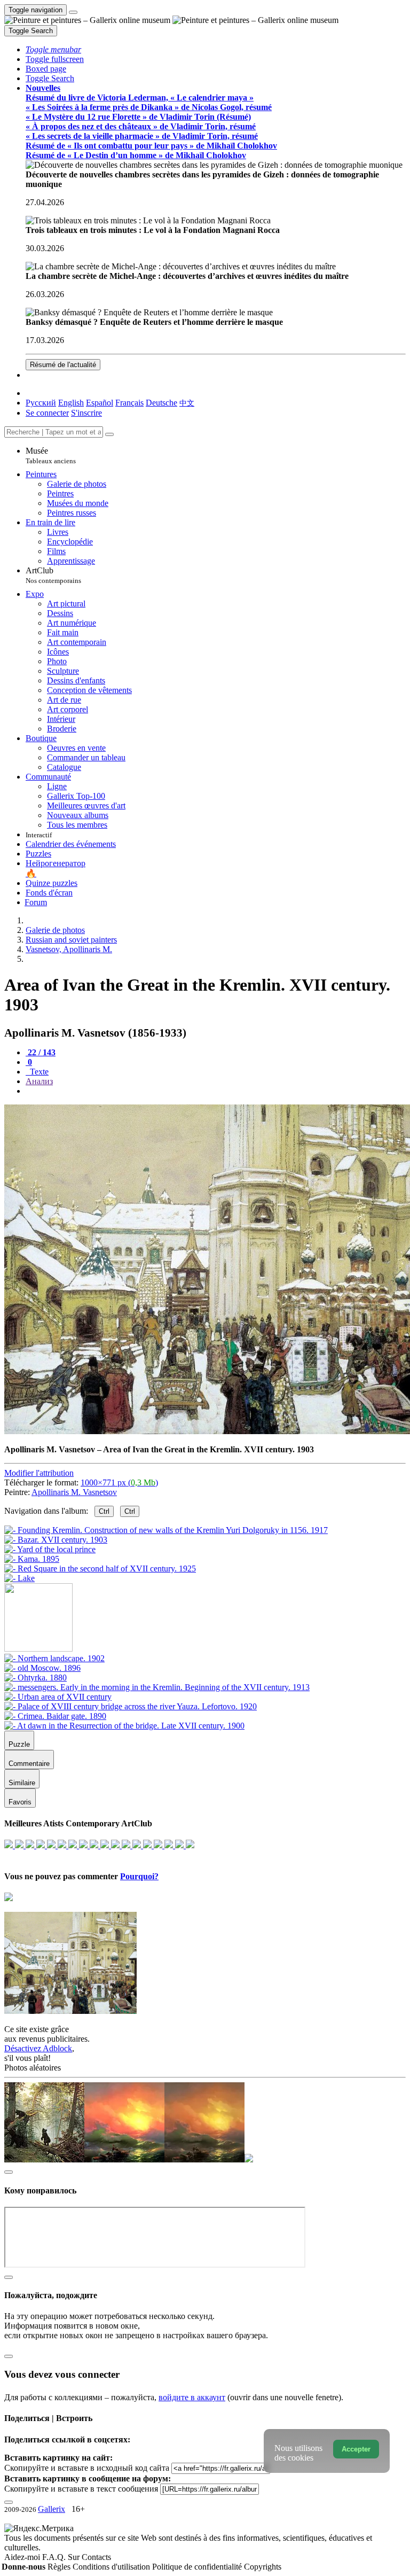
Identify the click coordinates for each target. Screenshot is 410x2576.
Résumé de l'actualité (63, 365)
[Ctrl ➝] (54, 1658)
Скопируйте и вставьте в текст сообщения (81, 2489)
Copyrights (263, 2567)
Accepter (356, 2449)
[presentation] (216, 1091)
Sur (75, 2557)
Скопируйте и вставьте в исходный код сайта (87, 2468)
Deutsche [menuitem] (161, 403)
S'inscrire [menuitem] (86, 413)
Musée (51, 456)
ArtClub (53, 575)
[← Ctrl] (19, 1578)
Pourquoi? (139, 1876)
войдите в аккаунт (192, 2397)
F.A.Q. (55, 2557)
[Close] (109, 434)
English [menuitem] (71, 403)
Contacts (96, 2557)
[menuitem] (187, 403)
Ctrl (104, 1511)
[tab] (41, 1052)
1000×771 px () (119, 1482)
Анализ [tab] (39, 1081)
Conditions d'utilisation (112, 2567)
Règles (60, 2567)
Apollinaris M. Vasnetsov (74, 1492)
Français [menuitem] (129, 403)
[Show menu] (73, 12)
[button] (53, 49)
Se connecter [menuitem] (47, 413)
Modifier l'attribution (39, 1473)
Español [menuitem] (100, 403)
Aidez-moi (23, 2557)
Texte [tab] (38, 1072)
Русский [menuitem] (41, 403)
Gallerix (52, 2509)
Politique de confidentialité (198, 2567)
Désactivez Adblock (38, 2048)
